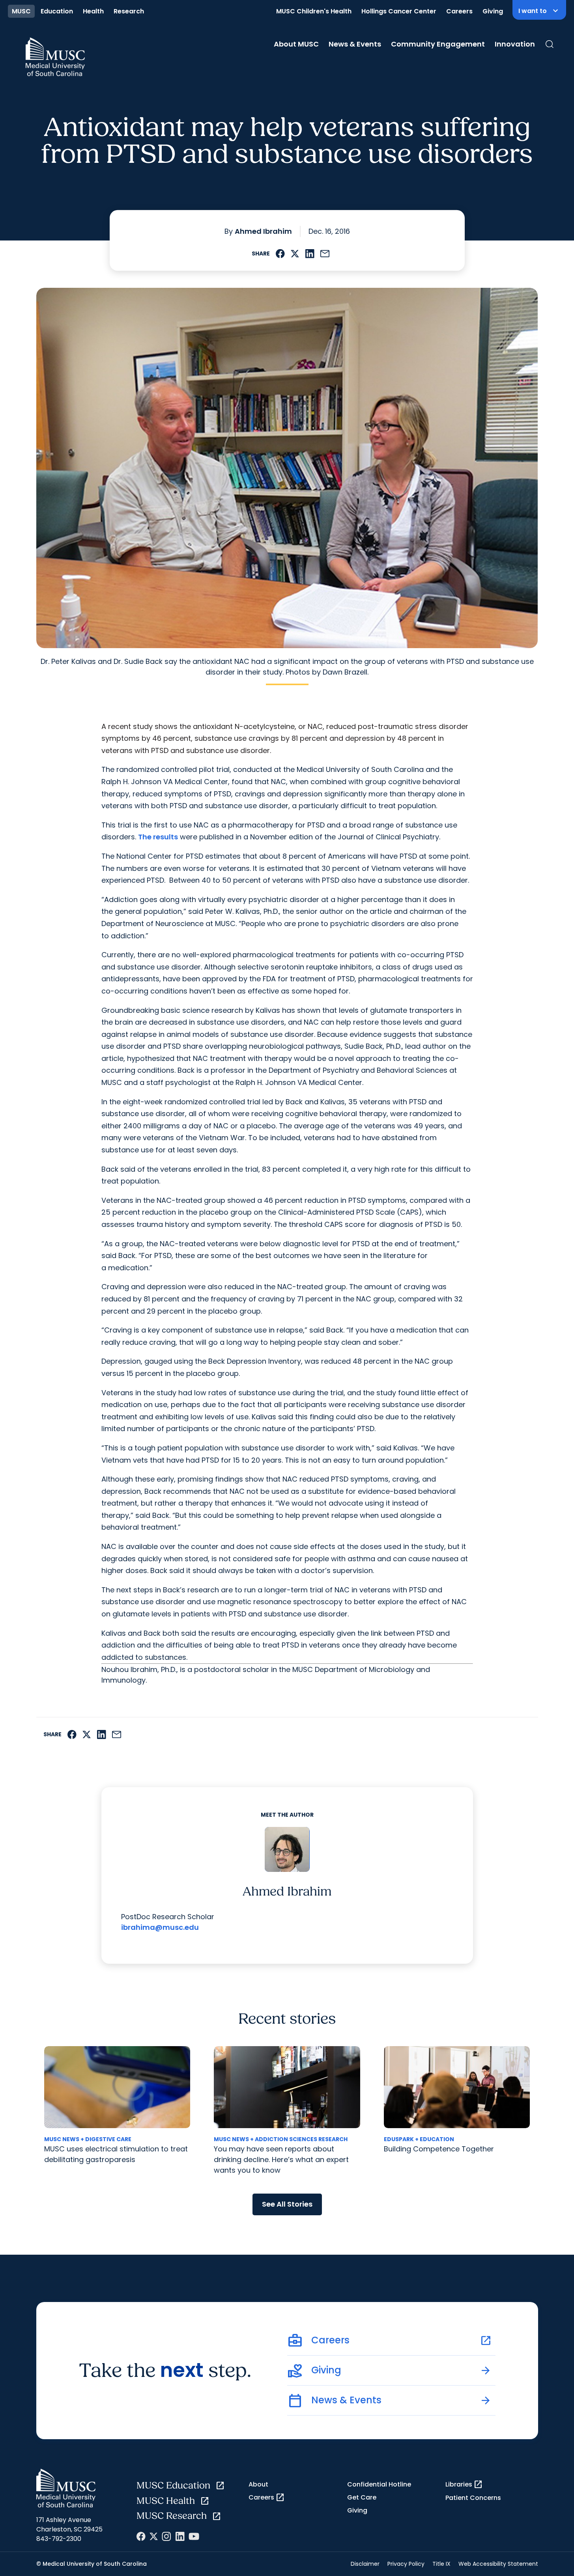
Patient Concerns (473, 2498)
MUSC (21, 11)
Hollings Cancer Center (399, 11)
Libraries (464, 2485)
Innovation (515, 44)
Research (129, 11)
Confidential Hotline (379, 2484)
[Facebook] (141, 2536)
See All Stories (287, 2204)
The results (158, 837)
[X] (154, 2536)
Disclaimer (365, 2564)
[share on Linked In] (310, 254)
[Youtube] (194, 2536)
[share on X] (295, 254)
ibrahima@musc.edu (160, 1927)
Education (57, 11)
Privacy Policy (406, 2564)
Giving (493, 11)
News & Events (355, 44)
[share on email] (325, 254)
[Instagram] (166, 2536)
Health (93, 11)
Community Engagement (438, 44)
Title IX (441, 2564)
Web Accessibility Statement (498, 2564)
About (258, 2484)
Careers (459, 11)
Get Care (362, 2497)
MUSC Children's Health (314, 11)
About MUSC (296, 44)
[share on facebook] (280, 254)
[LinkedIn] (180, 2536)
